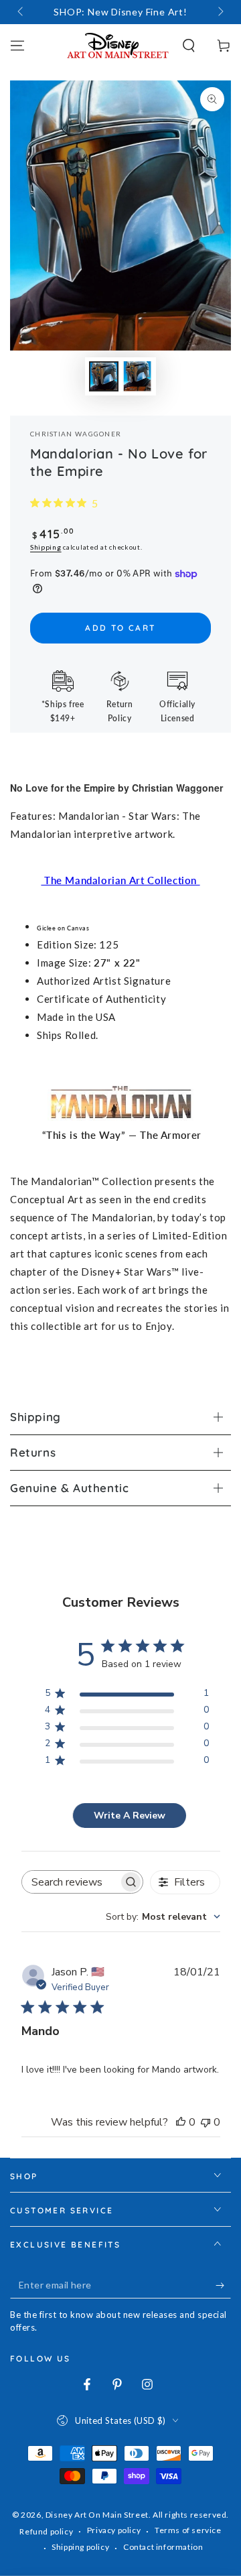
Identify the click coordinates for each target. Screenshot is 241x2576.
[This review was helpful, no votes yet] (181, 2122)
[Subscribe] (223, 2285)
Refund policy (46, 2531)
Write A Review (130, 1816)
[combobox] (163, 1917)
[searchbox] (71, 1882)
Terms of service (188, 2530)
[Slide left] (21, 12)
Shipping (46, 547)
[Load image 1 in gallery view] (104, 376)
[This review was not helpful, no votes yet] (206, 2122)
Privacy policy (114, 2530)
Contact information (163, 2547)
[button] (189, 46)
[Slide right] (220, 12)
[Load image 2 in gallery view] (137, 376)
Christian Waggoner (76, 434)
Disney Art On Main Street (97, 2515)
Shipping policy (80, 2547)
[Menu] (17, 46)
